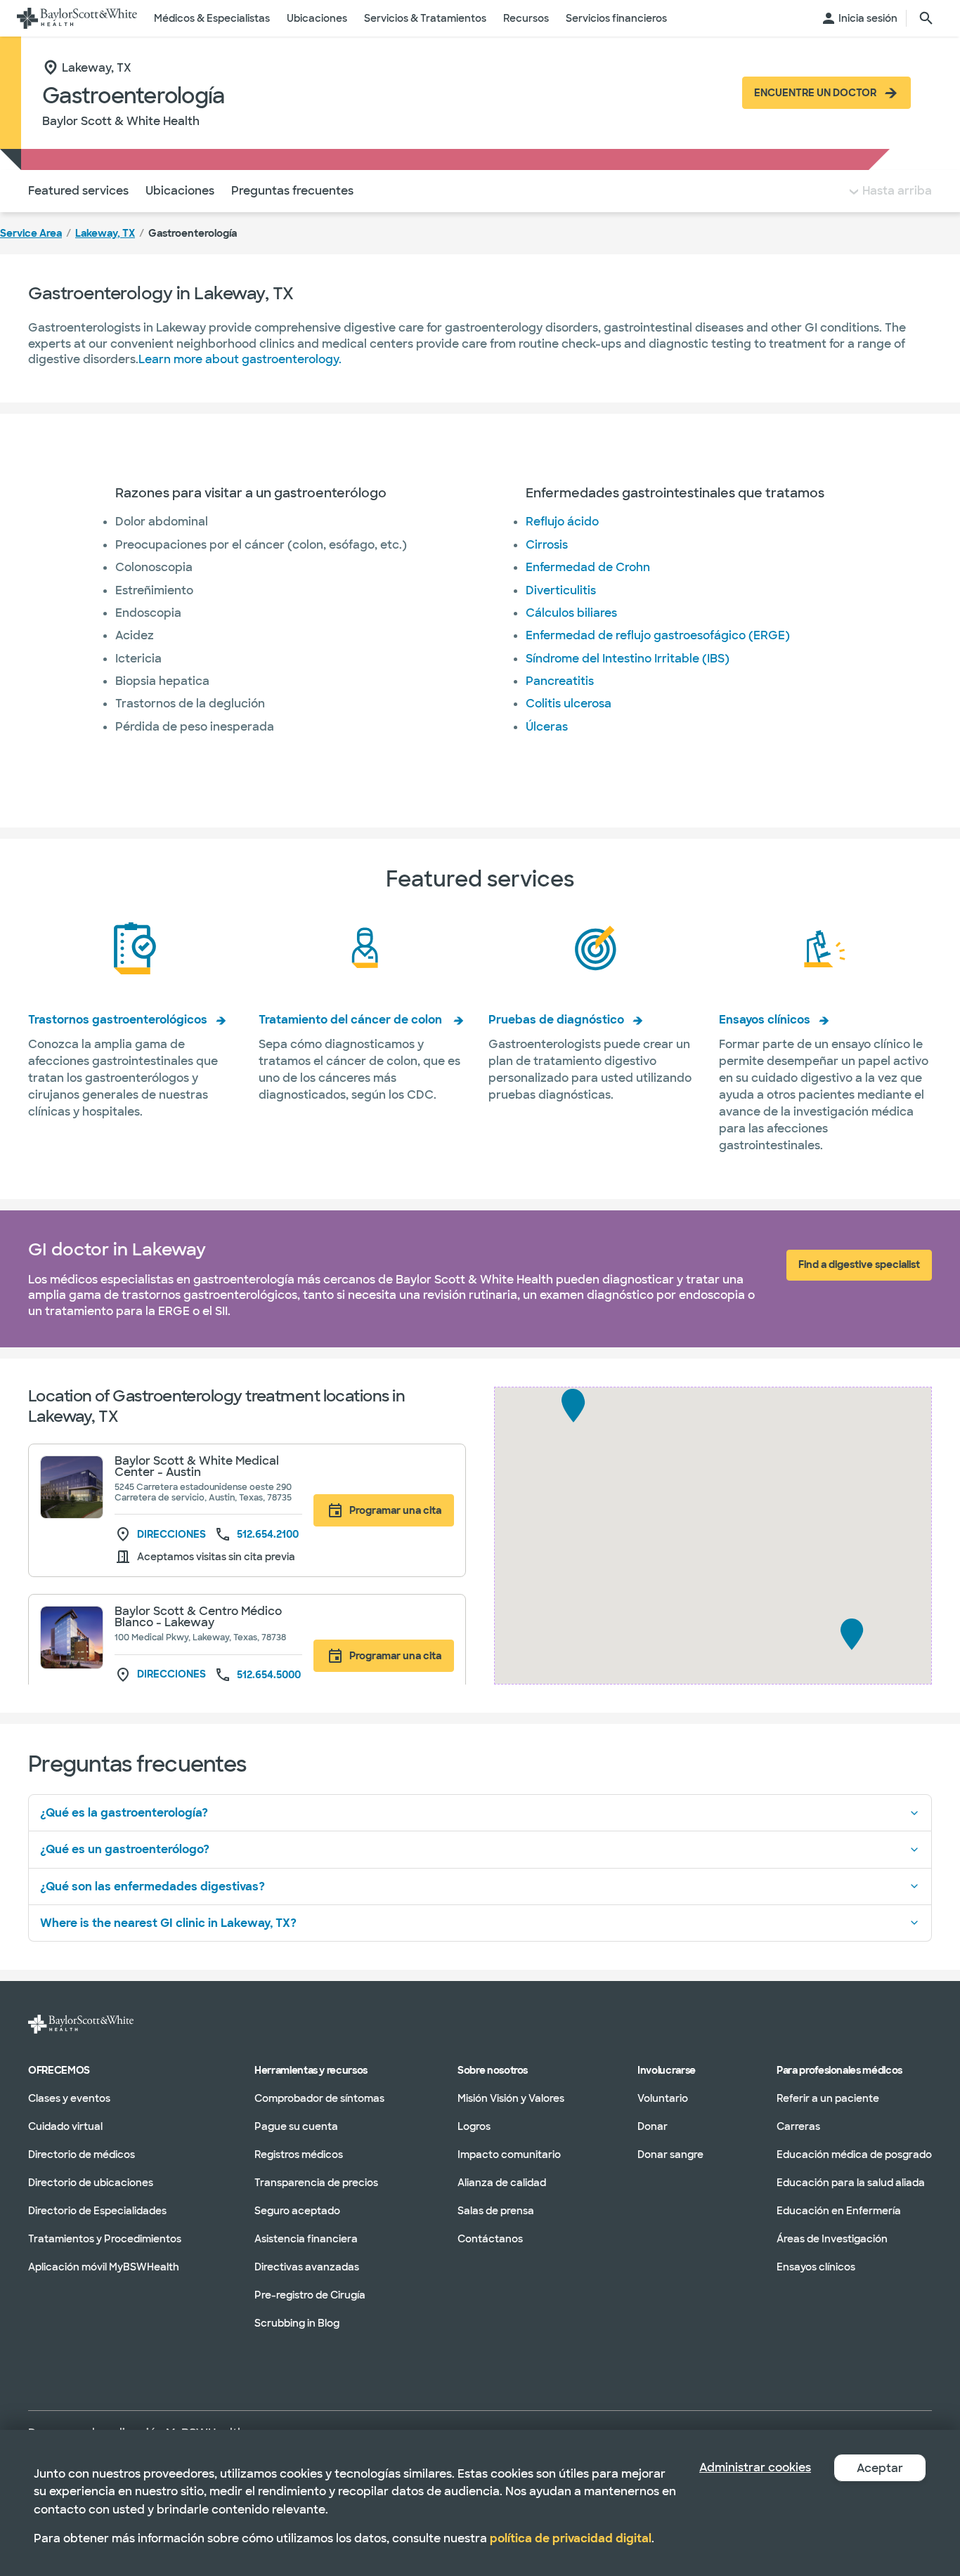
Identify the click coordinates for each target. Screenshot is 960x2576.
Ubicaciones (180, 191)
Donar (653, 2126)
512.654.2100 (268, 1534)
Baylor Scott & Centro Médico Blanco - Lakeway (198, 1617)
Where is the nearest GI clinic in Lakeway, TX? (168, 1923)
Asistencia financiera (306, 2238)
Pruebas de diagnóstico (556, 1020)
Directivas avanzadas (307, 2266)
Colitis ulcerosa (569, 704)
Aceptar (880, 2468)
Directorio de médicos (82, 2154)
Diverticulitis (561, 590)
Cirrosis (547, 545)
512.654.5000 (269, 1675)
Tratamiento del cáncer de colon (352, 1020)
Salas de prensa (496, 2210)
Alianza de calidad (502, 2182)
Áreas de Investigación (832, 2238)
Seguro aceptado (297, 2210)
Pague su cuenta (296, 2126)
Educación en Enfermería (839, 2210)
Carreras (798, 2126)
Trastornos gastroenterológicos (118, 1020)
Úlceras (547, 727)
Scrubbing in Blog (297, 2322)
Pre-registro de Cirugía (310, 2294)
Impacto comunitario (509, 2154)
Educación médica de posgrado (854, 2154)
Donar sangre (670, 2154)
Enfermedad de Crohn (588, 567)
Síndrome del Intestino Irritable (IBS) (628, 659)
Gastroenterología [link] (193, 233)
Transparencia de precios (316, 2182)
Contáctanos (490, 2238)
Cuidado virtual (65, 2126)
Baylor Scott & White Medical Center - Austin (197, 1466)
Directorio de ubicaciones (91, 2182)
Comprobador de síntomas (319, 2098)
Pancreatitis (560, 681)
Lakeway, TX (105, 233)
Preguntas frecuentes (292, 191)
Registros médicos (299, 2154)
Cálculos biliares (571, 613)
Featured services (78, 191)
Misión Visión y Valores (511, 2098)
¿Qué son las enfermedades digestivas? (153, 1887)
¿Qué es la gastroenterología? (124, 1813)
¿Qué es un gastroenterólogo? (125, 1849)
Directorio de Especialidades (97, 2210)
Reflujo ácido (562, 522)
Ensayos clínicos (765, 1020)
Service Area (31, 233)
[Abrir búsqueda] (926, 18)
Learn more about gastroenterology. (240, 359)
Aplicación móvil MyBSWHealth (104, 2266)
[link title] (77, 18)
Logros (474, 2126)
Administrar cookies (755, 2467)
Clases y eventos (69, 2098)
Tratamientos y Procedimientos (105, 2238)
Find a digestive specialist (859, 1264)
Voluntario (663, 2098)
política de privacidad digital (571, 2538)
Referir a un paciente (828, 2098)
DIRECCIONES (170, 1535)
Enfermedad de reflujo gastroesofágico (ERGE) (658, 635)
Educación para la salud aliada (851, 2182)
